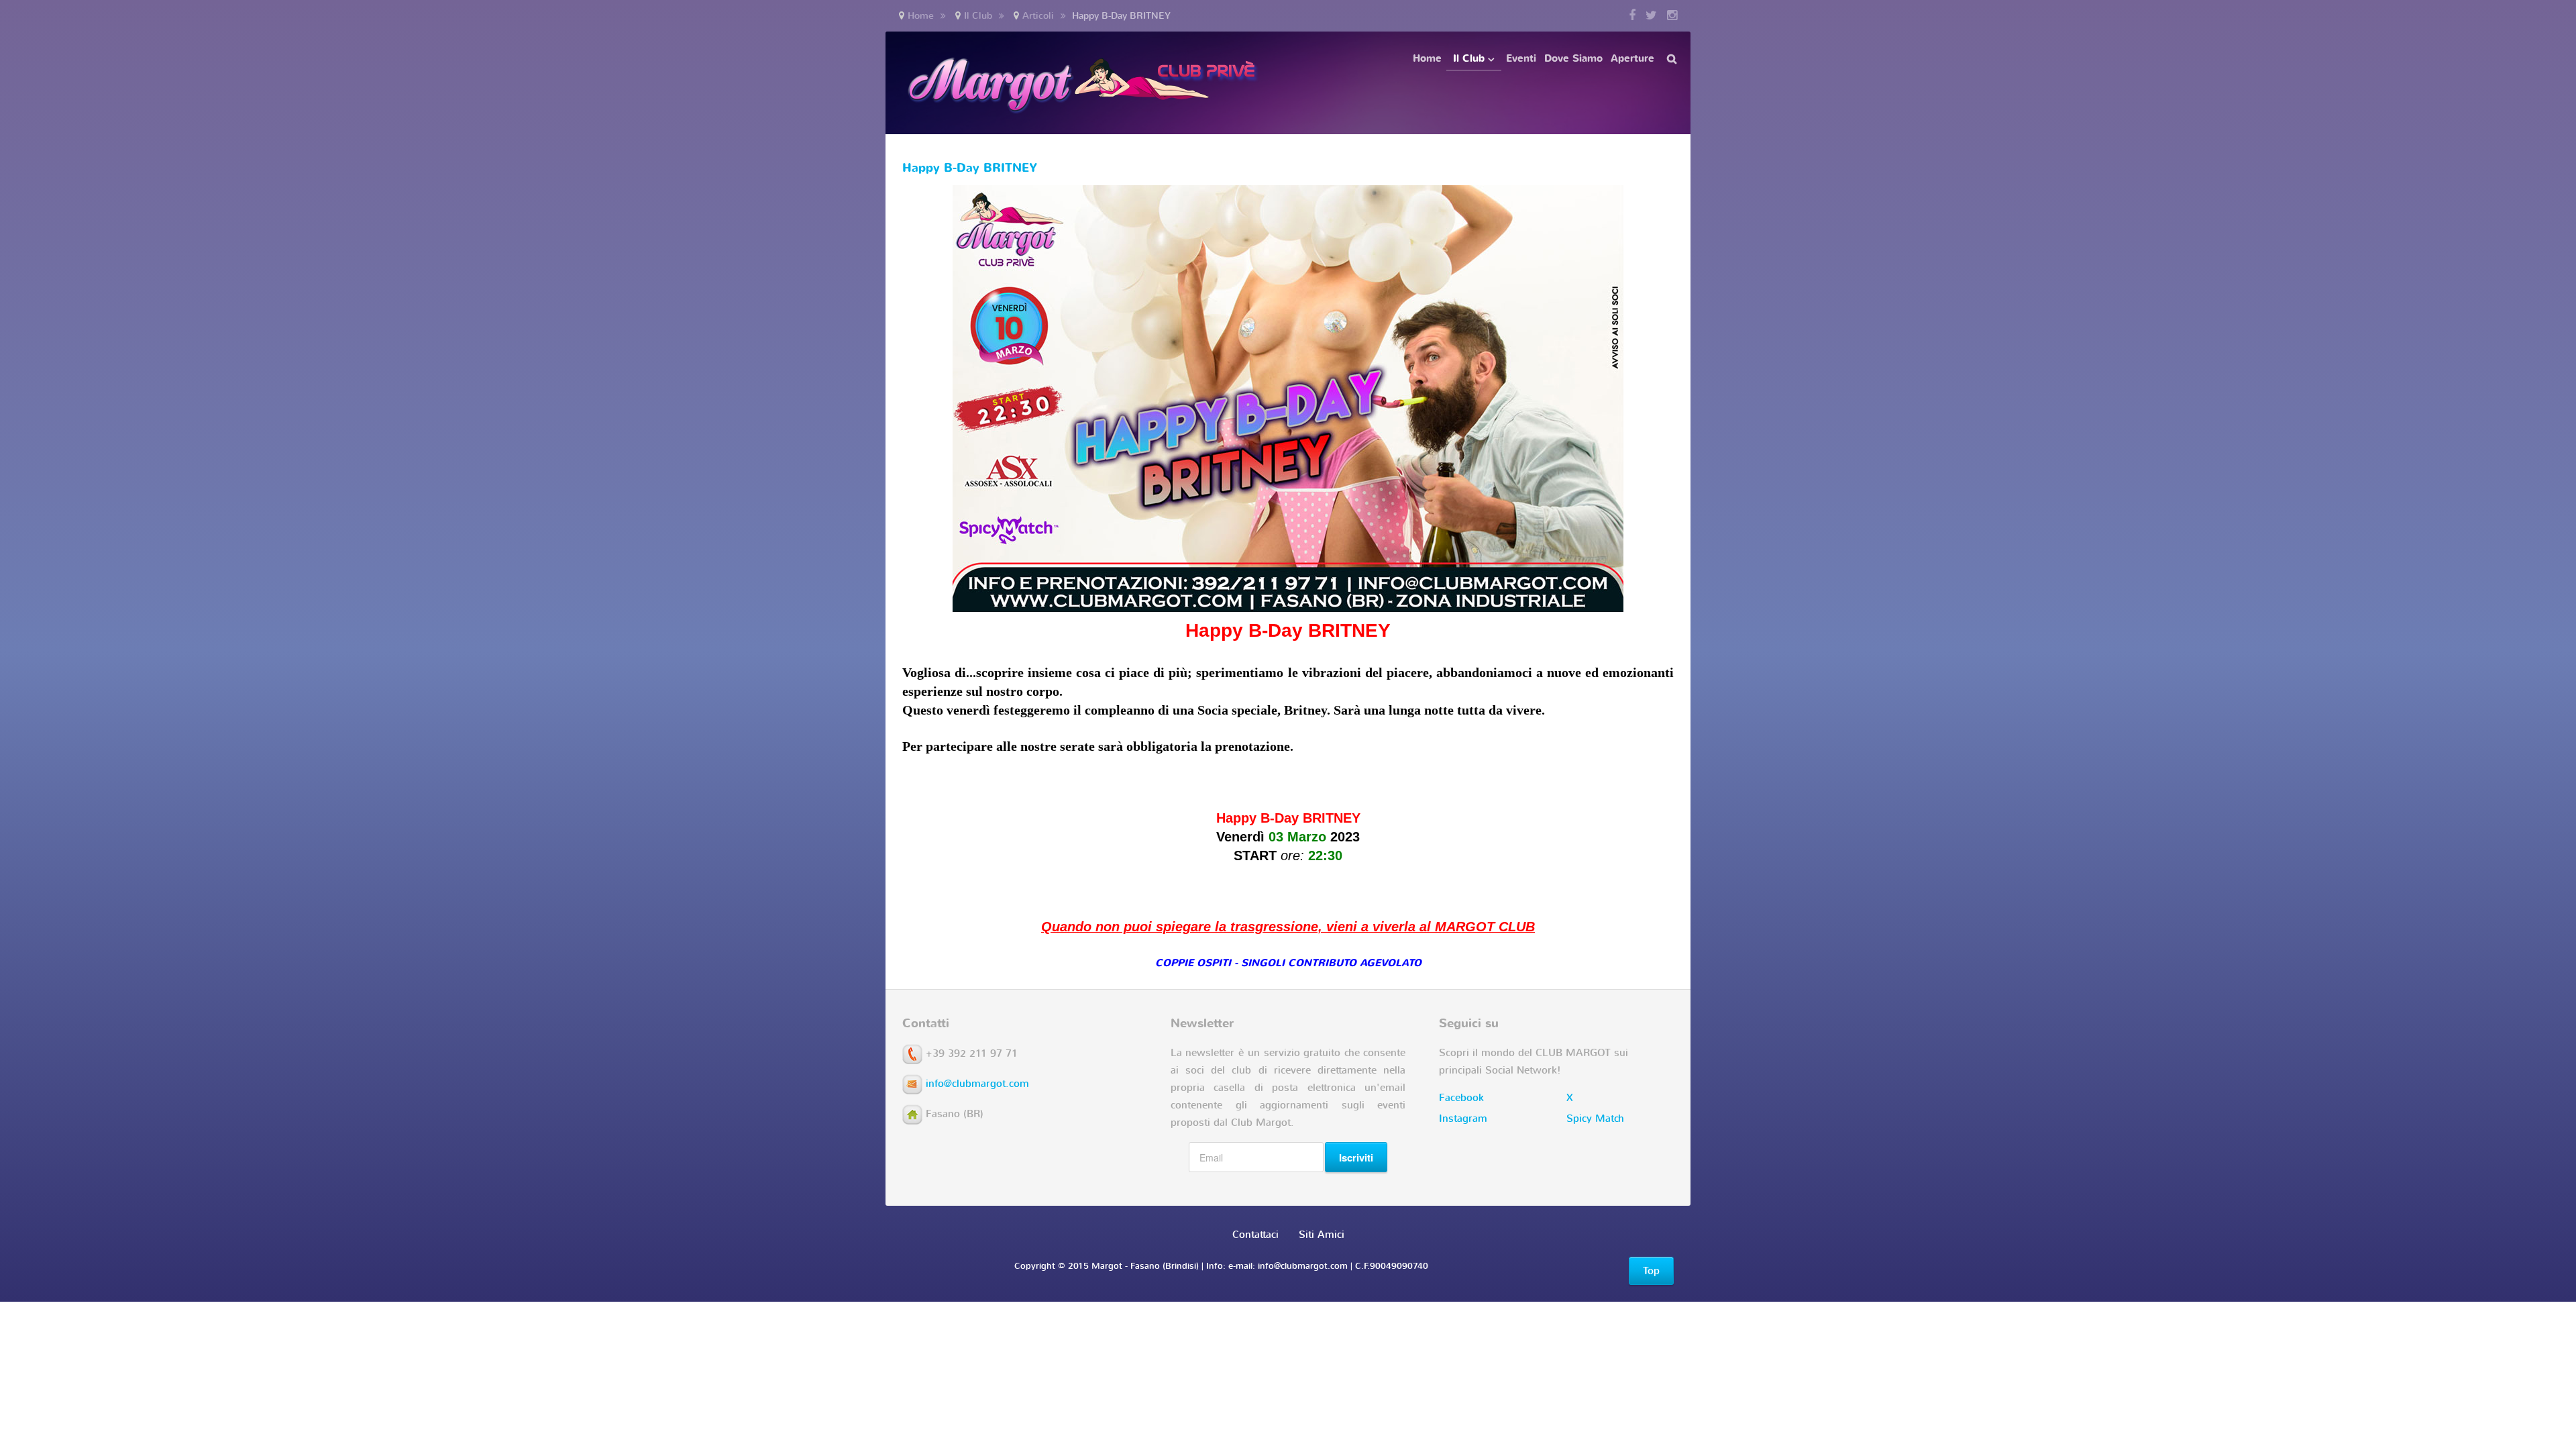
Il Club (978, 16)
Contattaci (1255, 1235)
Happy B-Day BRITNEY (970, 168)
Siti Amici (1322, 1235)
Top (1651, 1271)
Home (921, 16)
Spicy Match (1595, 1119)
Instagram (1463, 1119)
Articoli (1038, 16)
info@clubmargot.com (977, 1084)
